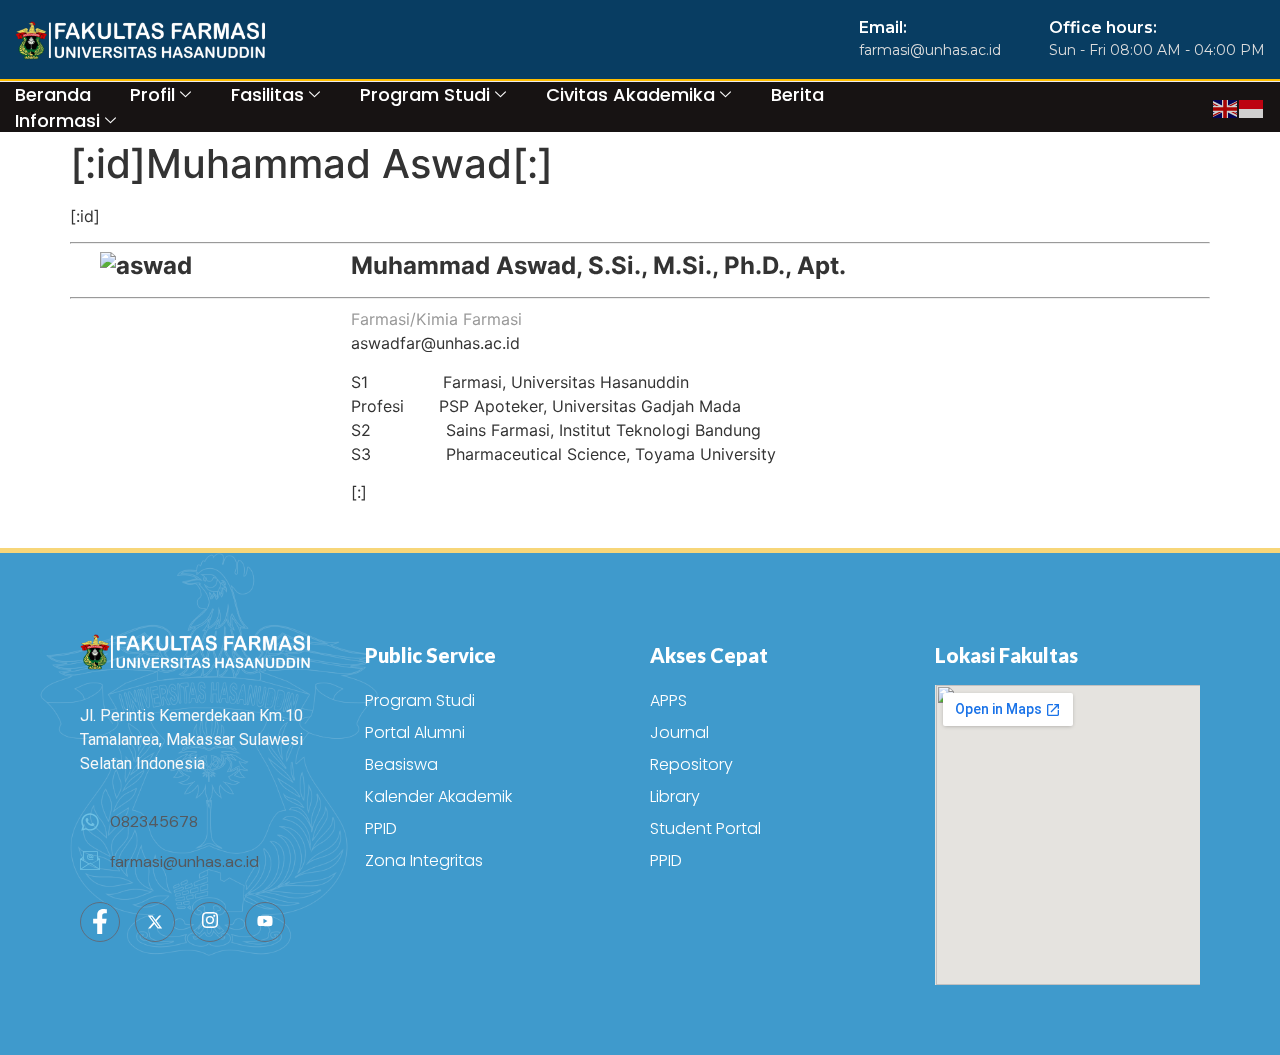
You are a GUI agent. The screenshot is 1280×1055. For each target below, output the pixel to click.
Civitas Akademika (630, 94)
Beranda (53, 94)
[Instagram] (210, 922)
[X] (155, 922)
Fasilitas (267, 94)
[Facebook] (100, 922)
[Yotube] (265, 922)
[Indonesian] (1252, 107)
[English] (1226, 107)
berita (797, 94)
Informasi (57, 120)
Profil (152, 94)
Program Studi (425, 94)
